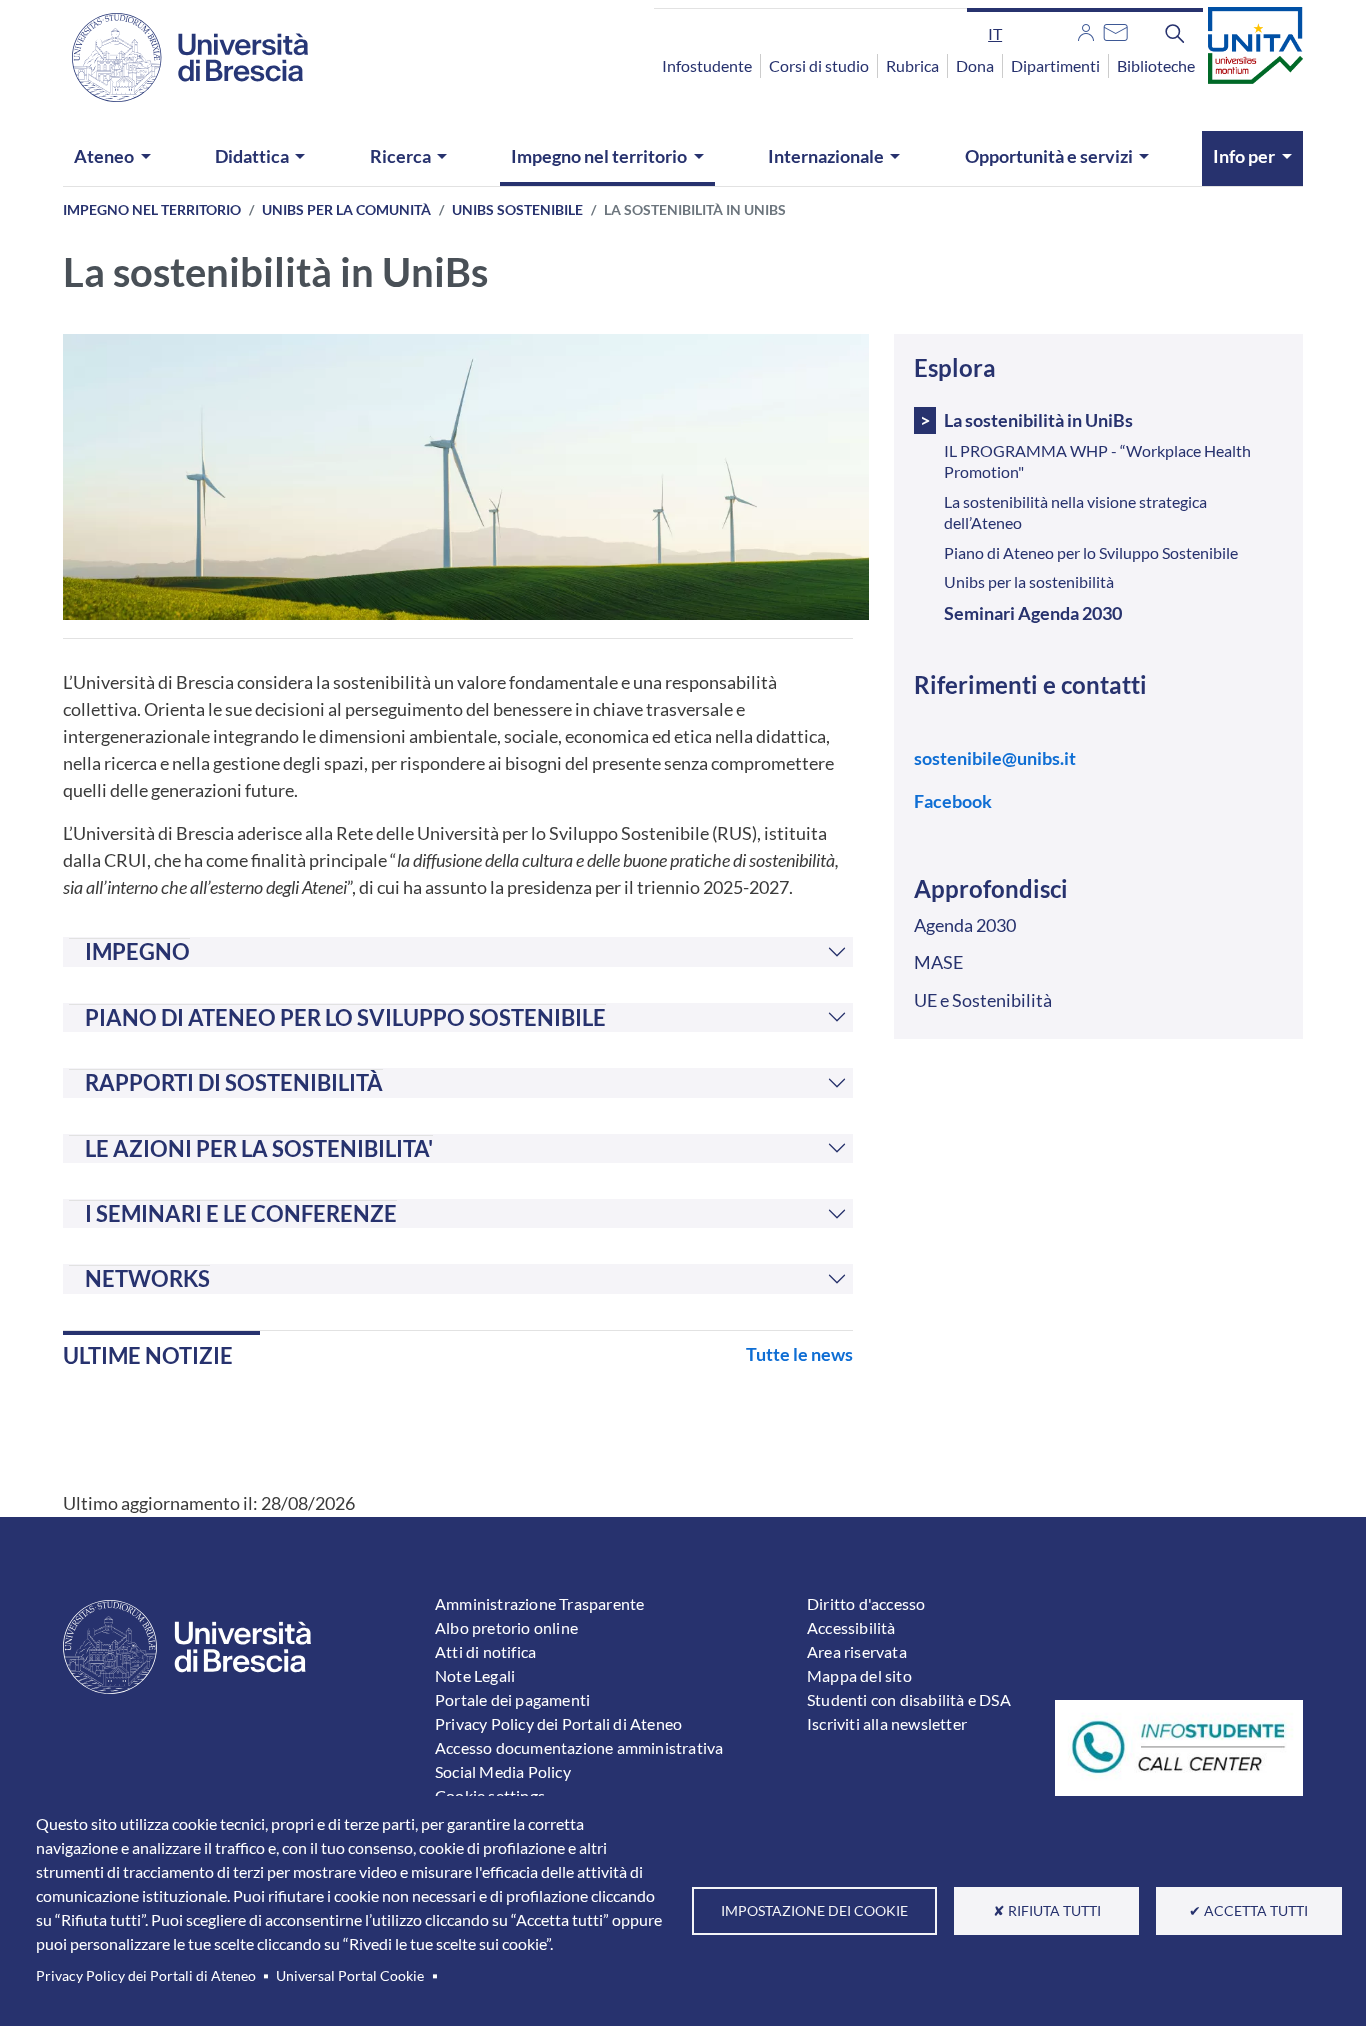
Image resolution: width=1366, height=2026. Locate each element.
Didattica (252, 156)
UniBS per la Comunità (346, 209)
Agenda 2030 (965, 925)
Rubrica (912, 65)
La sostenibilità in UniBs (1038, 420)
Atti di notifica (485, 1651)
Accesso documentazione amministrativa (579, 1747)
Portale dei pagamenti (512, 1699)
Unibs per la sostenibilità (1029, 581)
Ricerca (400, 156)
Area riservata (857, 1651)
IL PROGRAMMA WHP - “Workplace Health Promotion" (1097, 461)
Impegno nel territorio (599, 156)
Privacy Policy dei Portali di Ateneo (146, 1976)
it (995, 33)
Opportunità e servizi (1049, 156)
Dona (975, 65)
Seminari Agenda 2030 (1033, 613)
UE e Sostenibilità (983, 1000)
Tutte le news (799, 1354)
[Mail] (1115, 30)
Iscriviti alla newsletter (887, 1723)
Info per (1244, 156)
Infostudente (707, 65)
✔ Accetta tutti (1248, 1911)
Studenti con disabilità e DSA (909, 1699)
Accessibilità (851, 1627)
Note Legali (475, 1675)
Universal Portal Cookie (350, 1976)
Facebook (953, 801)
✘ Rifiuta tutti (1047, 1911)
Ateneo (104, 156)
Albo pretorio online (506, 1627)
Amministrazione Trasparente (539, 1603)
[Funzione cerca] (1175, 33)
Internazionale (826, 156)
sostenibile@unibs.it (995, 758)
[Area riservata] (1086, 30)
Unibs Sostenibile (517, 209)
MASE (938, 962)
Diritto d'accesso (866, 1603)
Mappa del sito (859, 1675)
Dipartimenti (1055, 65)
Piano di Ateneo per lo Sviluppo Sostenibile (1091, 552)
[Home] (178, 57)
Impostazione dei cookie (814, 1911)
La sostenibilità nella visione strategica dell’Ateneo (1075, 512)
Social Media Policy (503, 1771)
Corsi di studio (819, 65)
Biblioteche (1156, 65)
